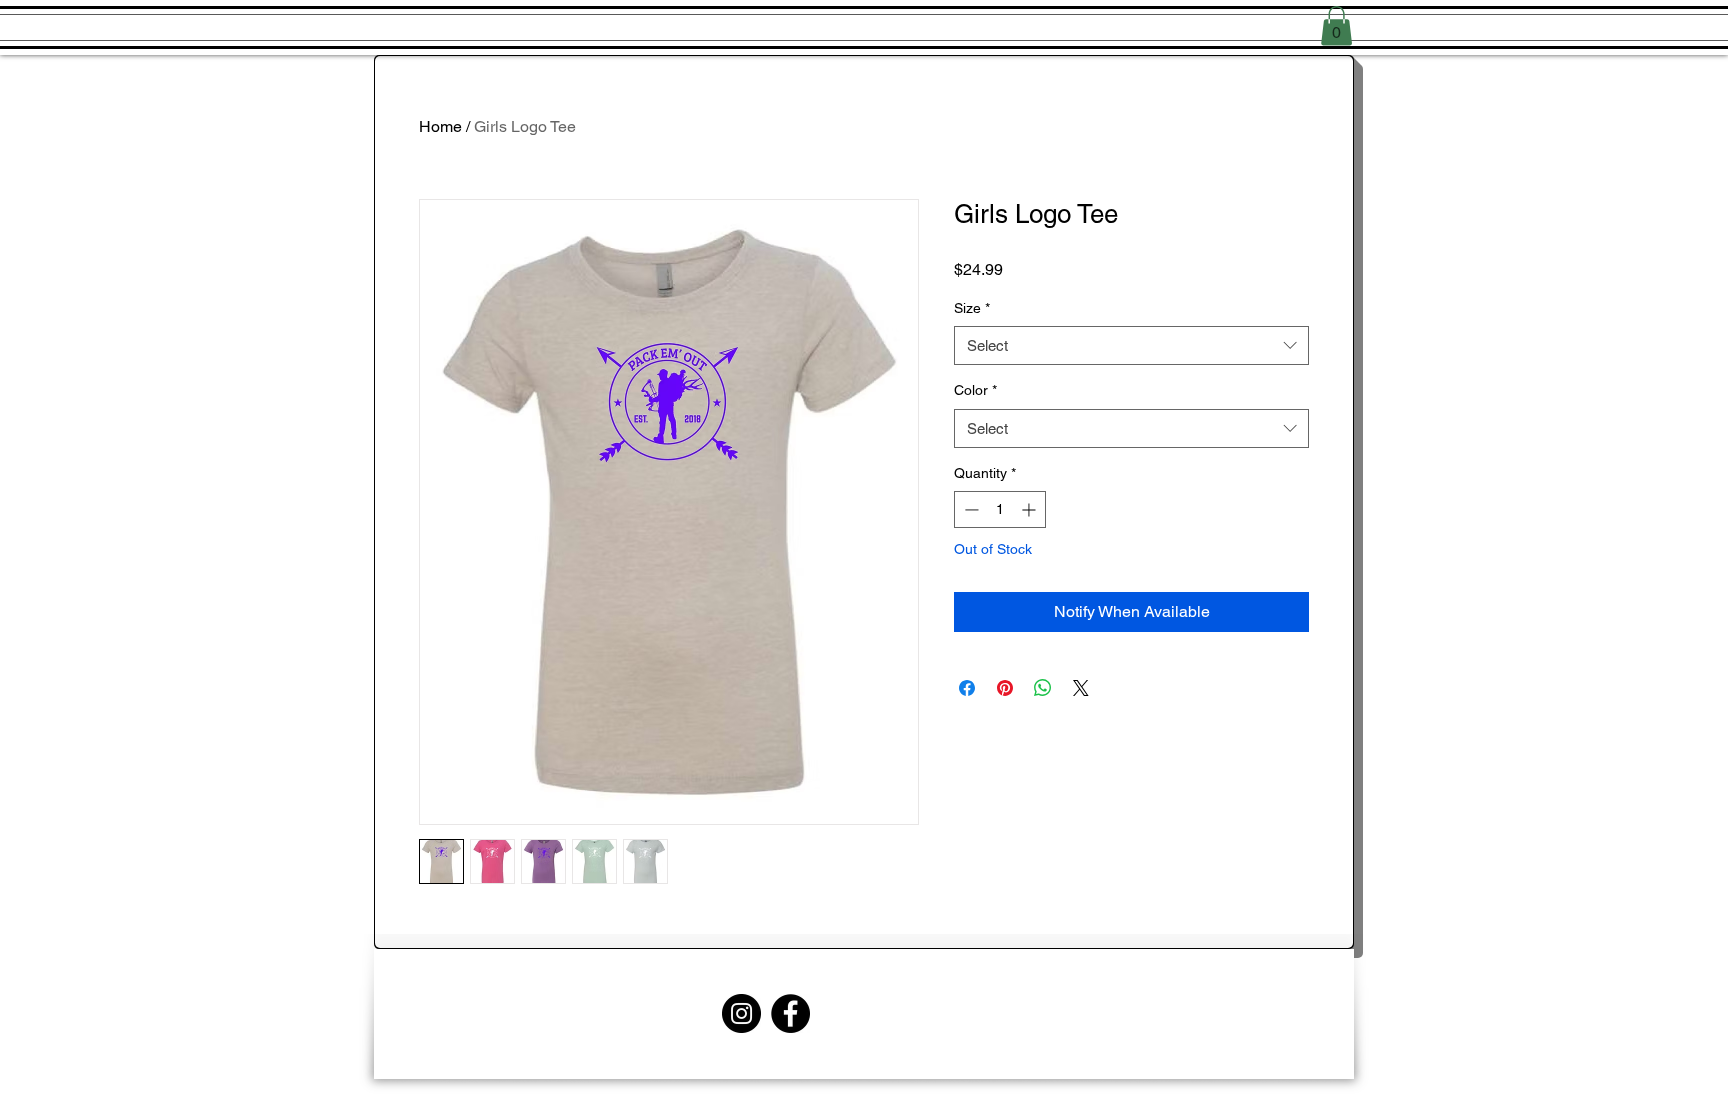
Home (440, 126)
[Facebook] (790, 1013)
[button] (1336, 25)
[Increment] (1030, 509)
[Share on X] (1081, 688)
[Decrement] (969, 509)
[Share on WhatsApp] (1043, 688)
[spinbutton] (1000, 509)
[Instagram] (741, 1013)
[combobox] (1131, 345)
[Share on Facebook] (967, 688)
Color (975, 390)
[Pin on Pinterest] (1005, 688)
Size (972, 308)
